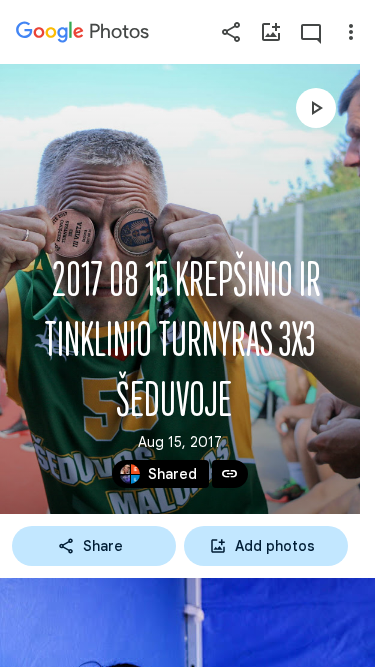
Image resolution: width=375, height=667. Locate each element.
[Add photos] (271, 32)
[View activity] (311, 32)
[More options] (351, 32)
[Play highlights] (316, 108)
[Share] (231, 32)
